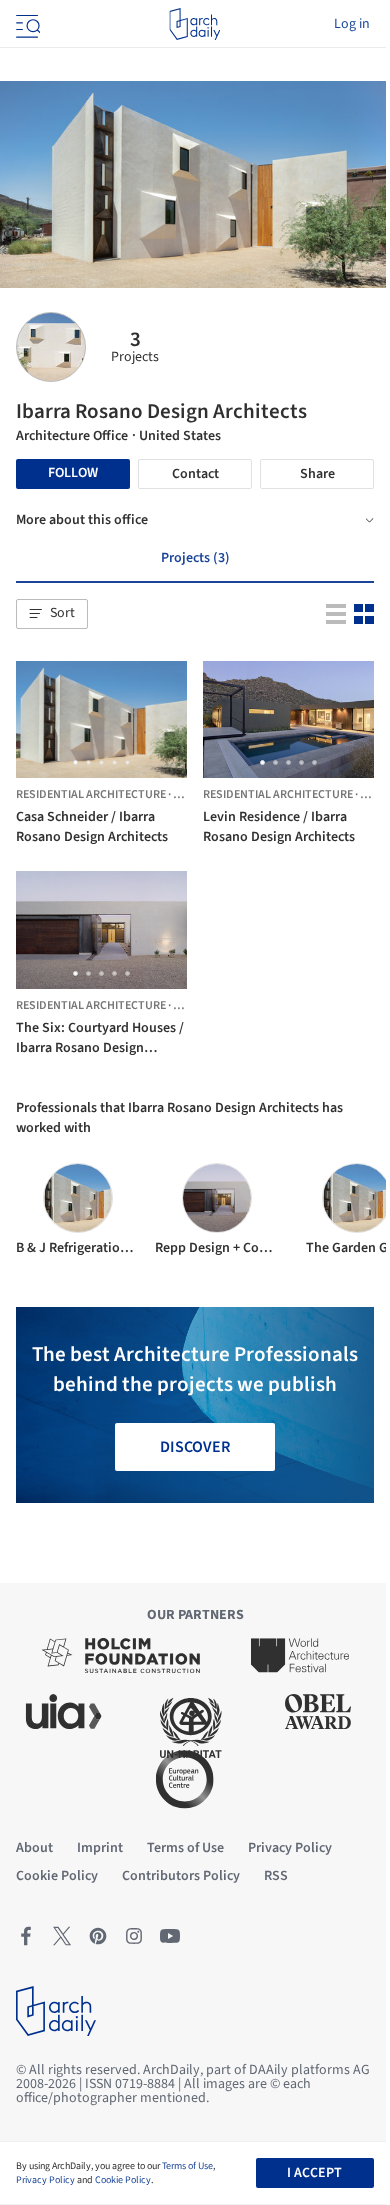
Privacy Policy (45, 2180)
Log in (352, 24)
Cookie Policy (123, 2180)
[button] (52, 614)
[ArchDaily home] (194, 24)
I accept (314, 2173)
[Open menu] (26, 24)
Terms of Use (187, 2166)
